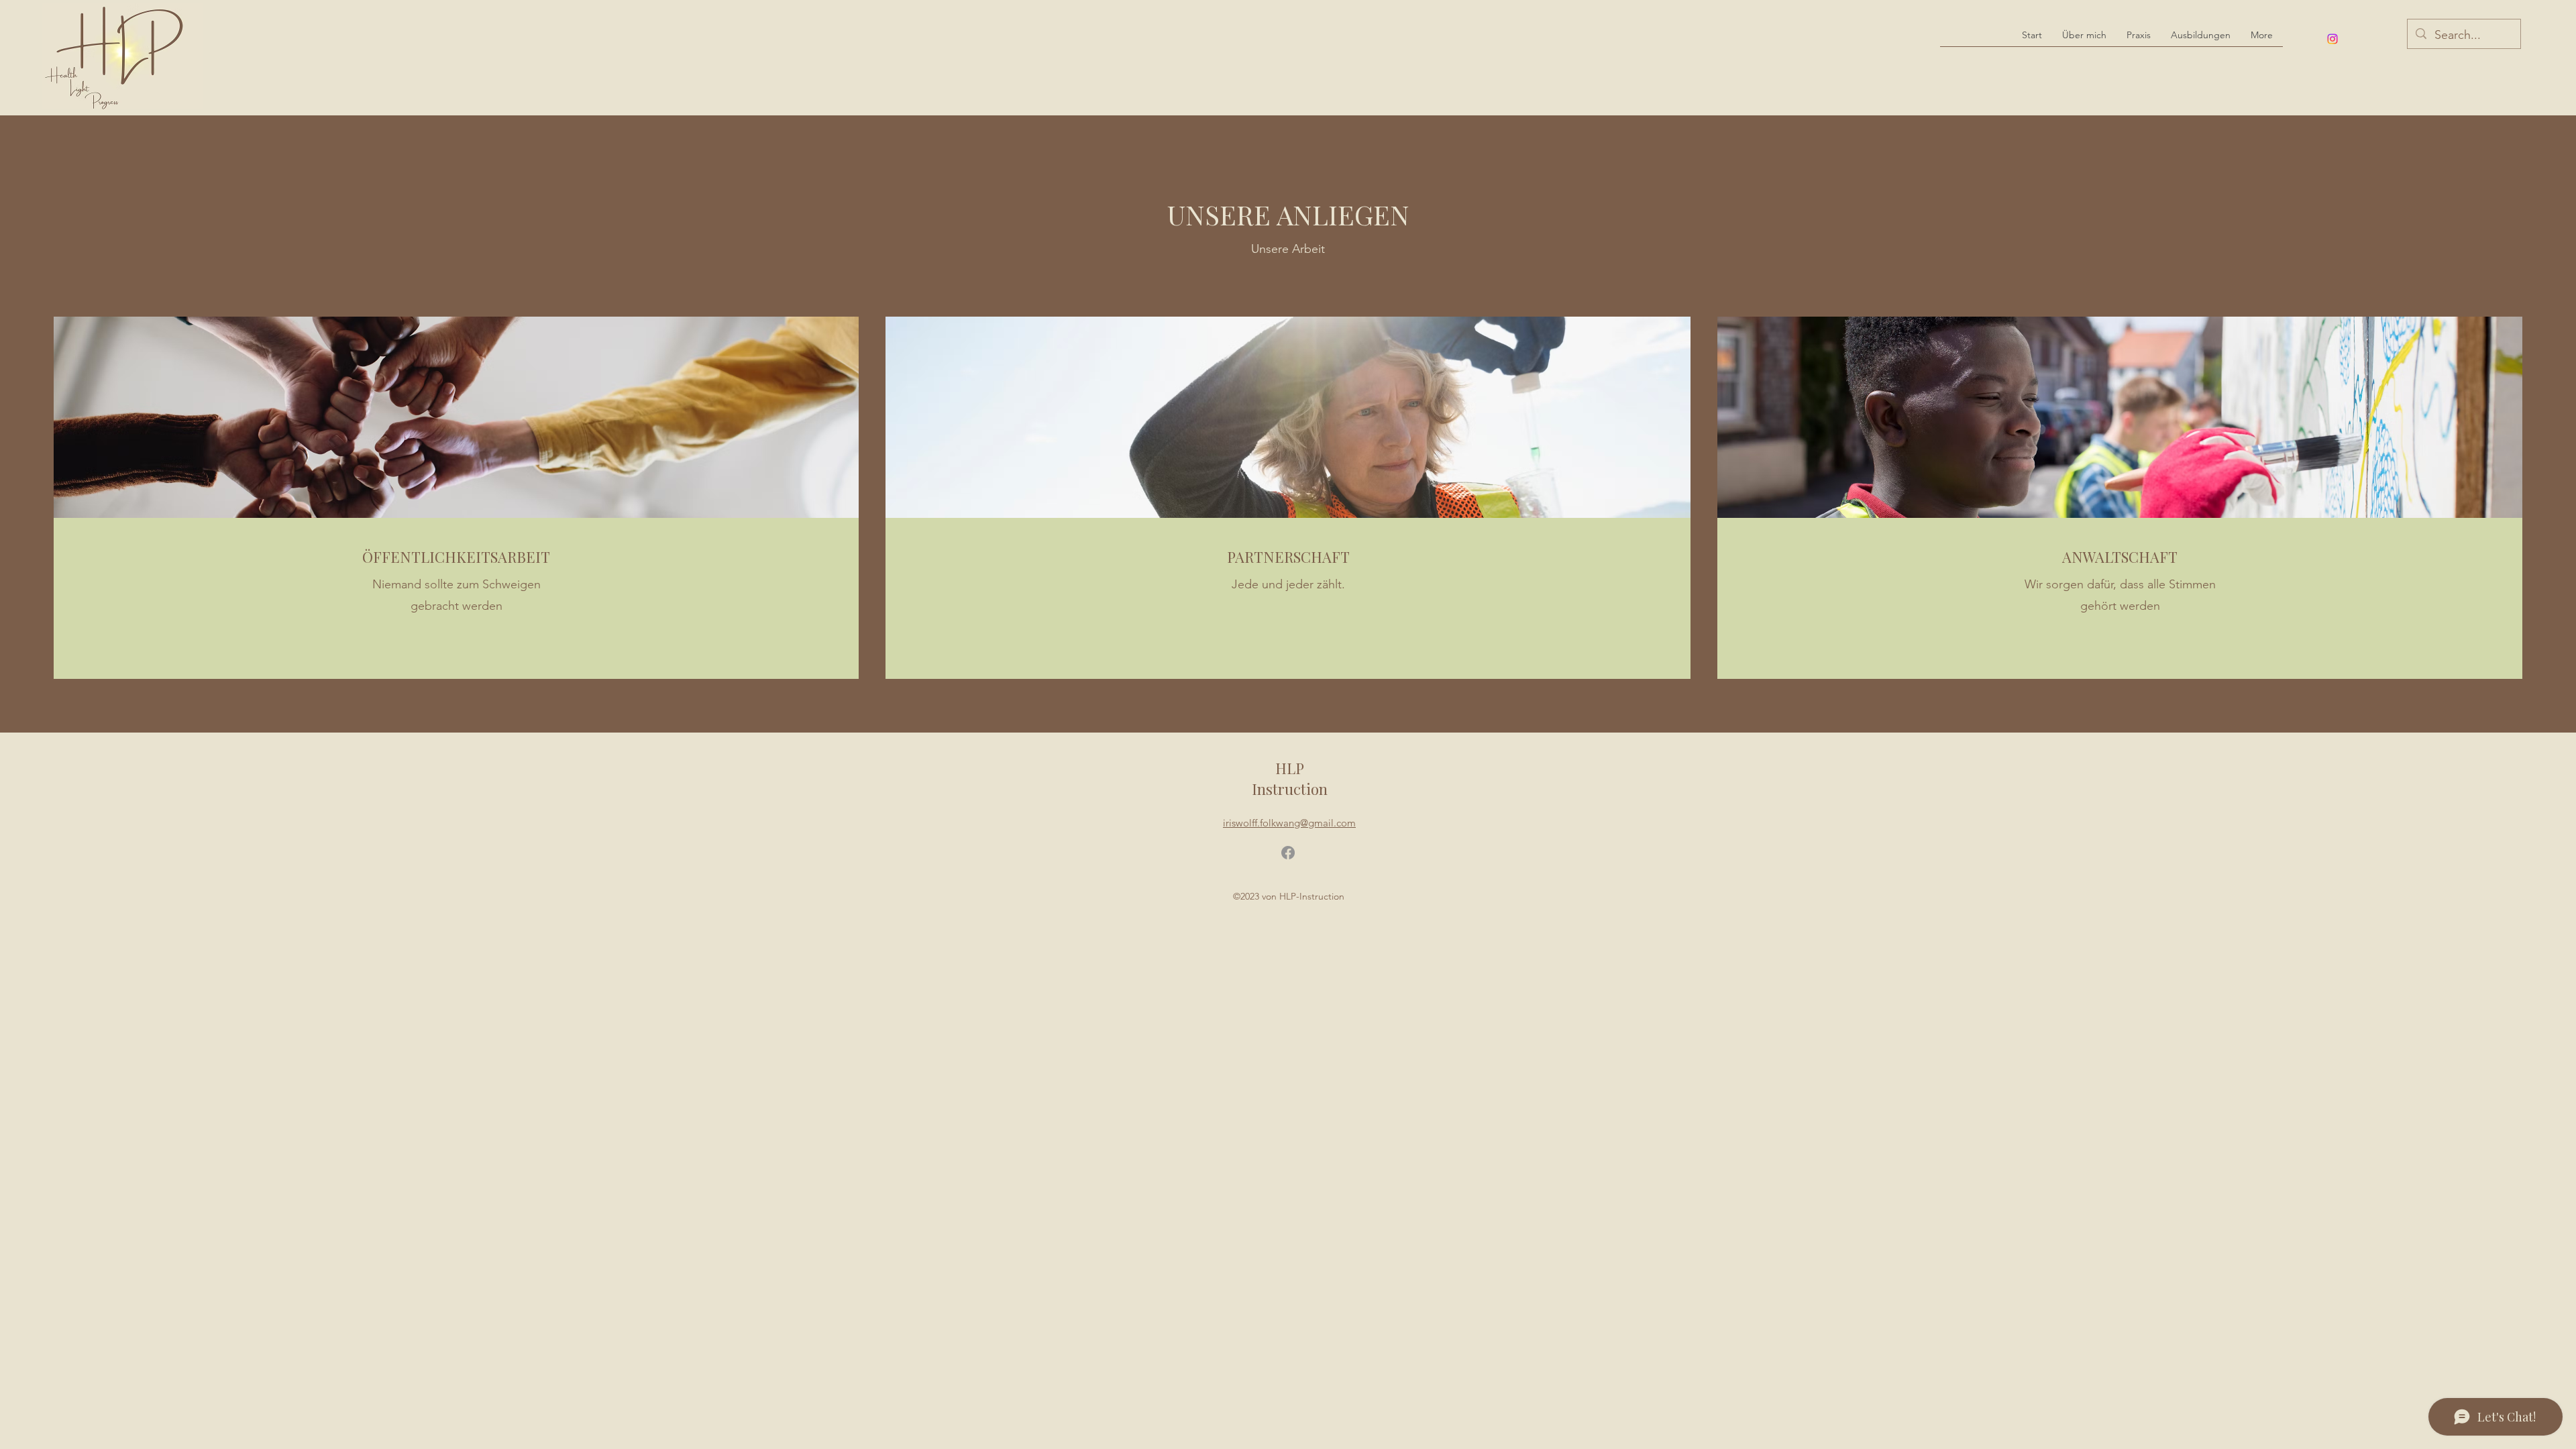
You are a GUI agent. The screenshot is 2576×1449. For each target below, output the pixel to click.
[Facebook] (1288, 853)
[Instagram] (2332, 39)
